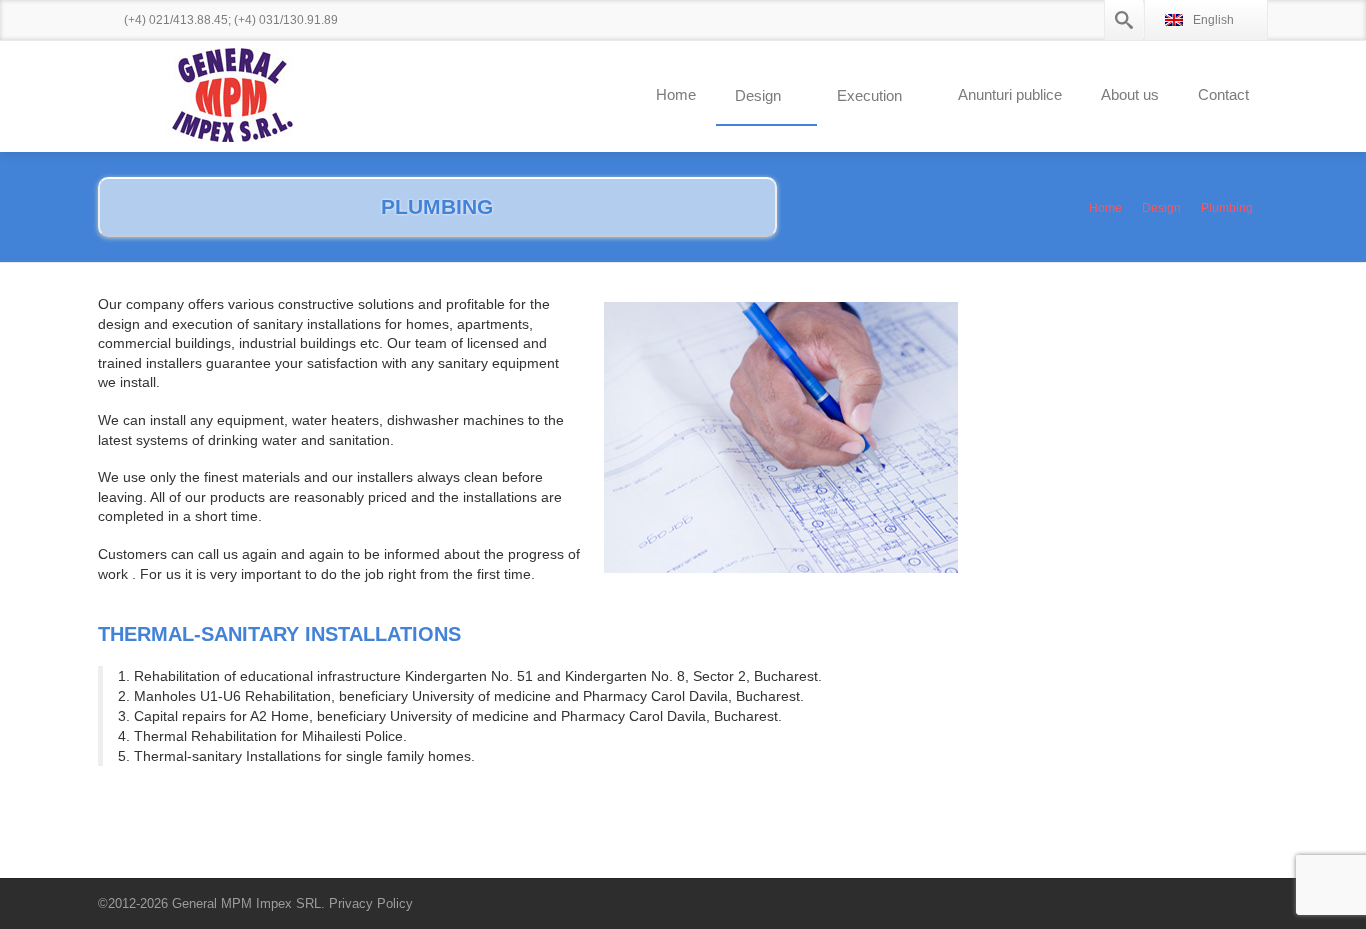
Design (758, 95)
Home (676, 94)
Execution (869, 95)
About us (1130, 94)
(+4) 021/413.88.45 (176, 20)
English (1213, 20)
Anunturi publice (1010, 94)
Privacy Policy (371, 903)
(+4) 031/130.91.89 (286, 20)
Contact (1223, 94)
